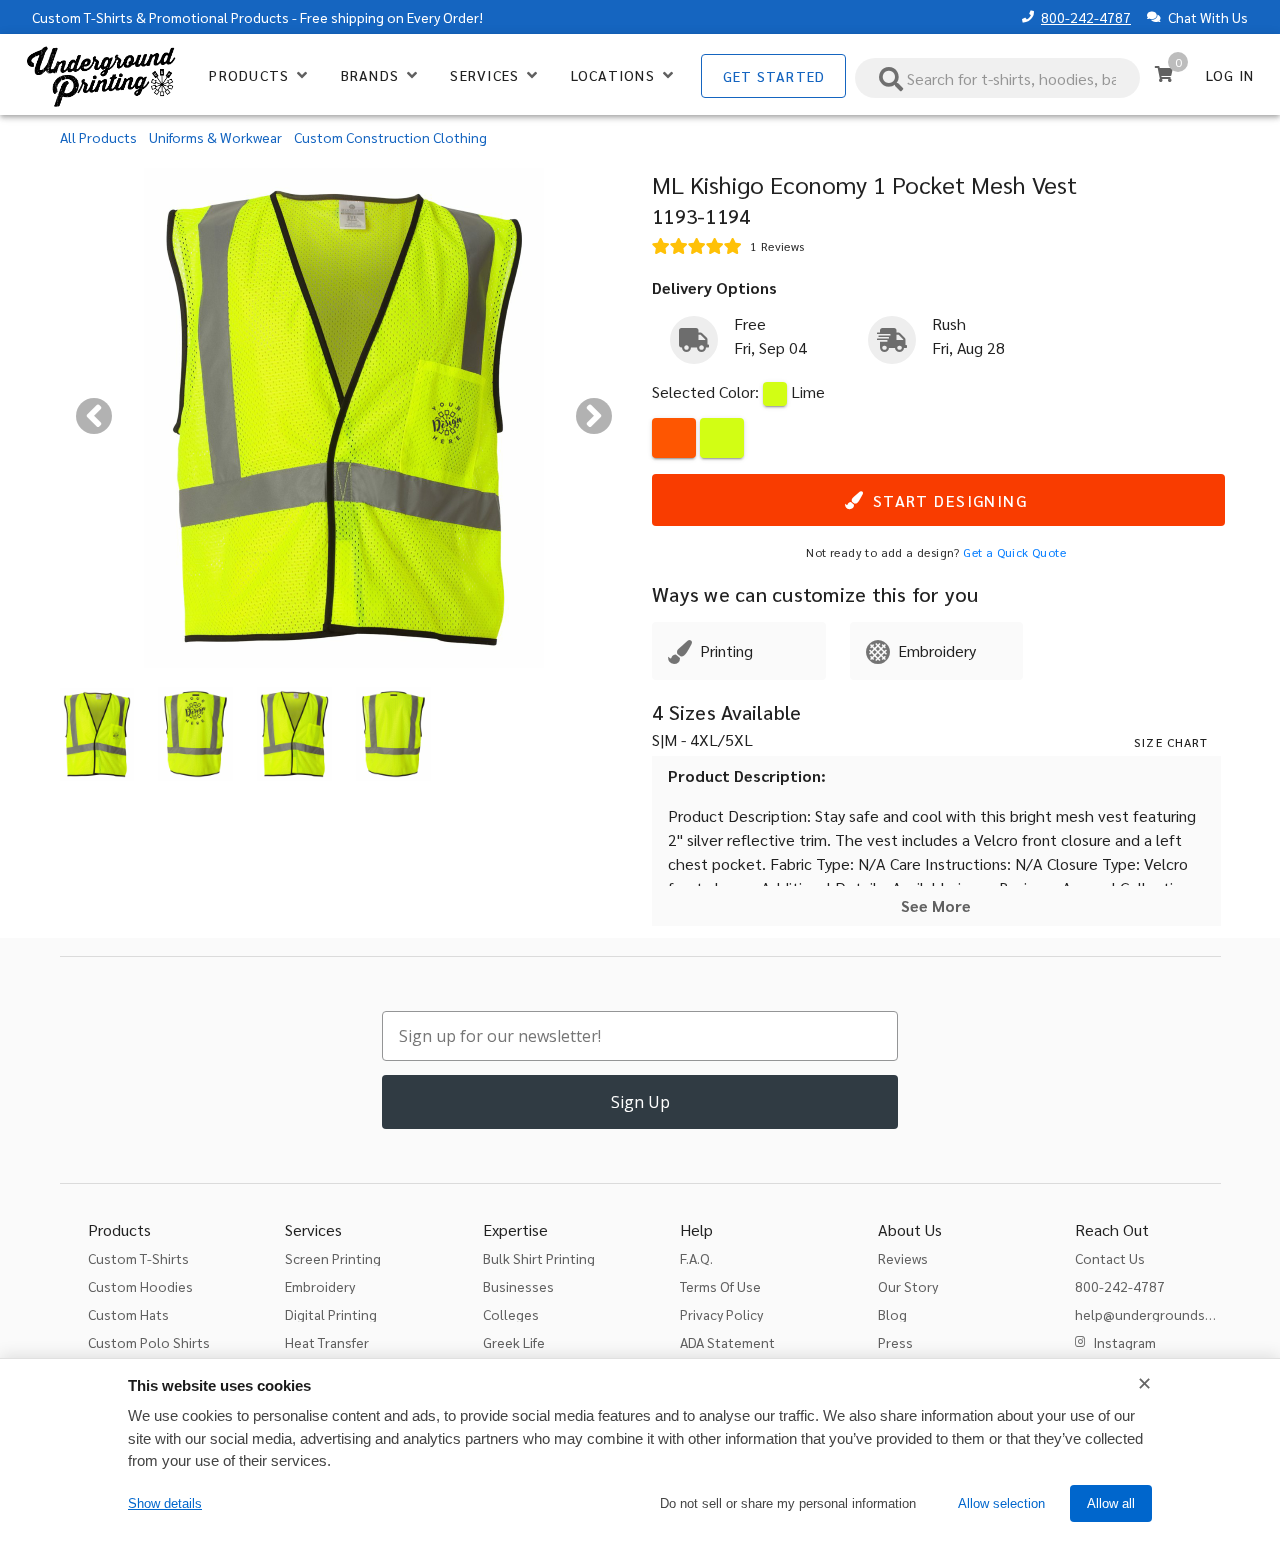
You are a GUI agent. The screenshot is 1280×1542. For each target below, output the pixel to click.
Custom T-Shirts (82, 17)
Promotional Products (219, 17)
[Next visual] (594, 416)
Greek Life (514, 1342)
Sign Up (640, 1102)
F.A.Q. (696, 1258)
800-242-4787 (1086, 17)
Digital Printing (331, 1314)
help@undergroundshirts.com (1169, 1314)
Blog (892, 1314)
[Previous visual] (94, 416)
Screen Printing (333, 1258)
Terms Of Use (720, 1286)
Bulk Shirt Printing (539, 1258)
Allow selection (1001, 1503)
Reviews (903, 1258)
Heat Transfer (327, 1342)
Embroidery (320, 1286)
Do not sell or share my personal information (788, 1503)
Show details (165, 1503)
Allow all (1111, 1503)
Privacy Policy (721, 1314)
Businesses (518, 1286)
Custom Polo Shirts (149, 1342)
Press (895, 1342)
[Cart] (1164, 74)
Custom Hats (128, 1314)
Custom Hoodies (140, 1286)
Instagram (1124, 1342)
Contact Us (1110, 1258)
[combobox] (998, 78)
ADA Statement (727, 1342)
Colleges (511, 1314)
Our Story (908, 1286)
